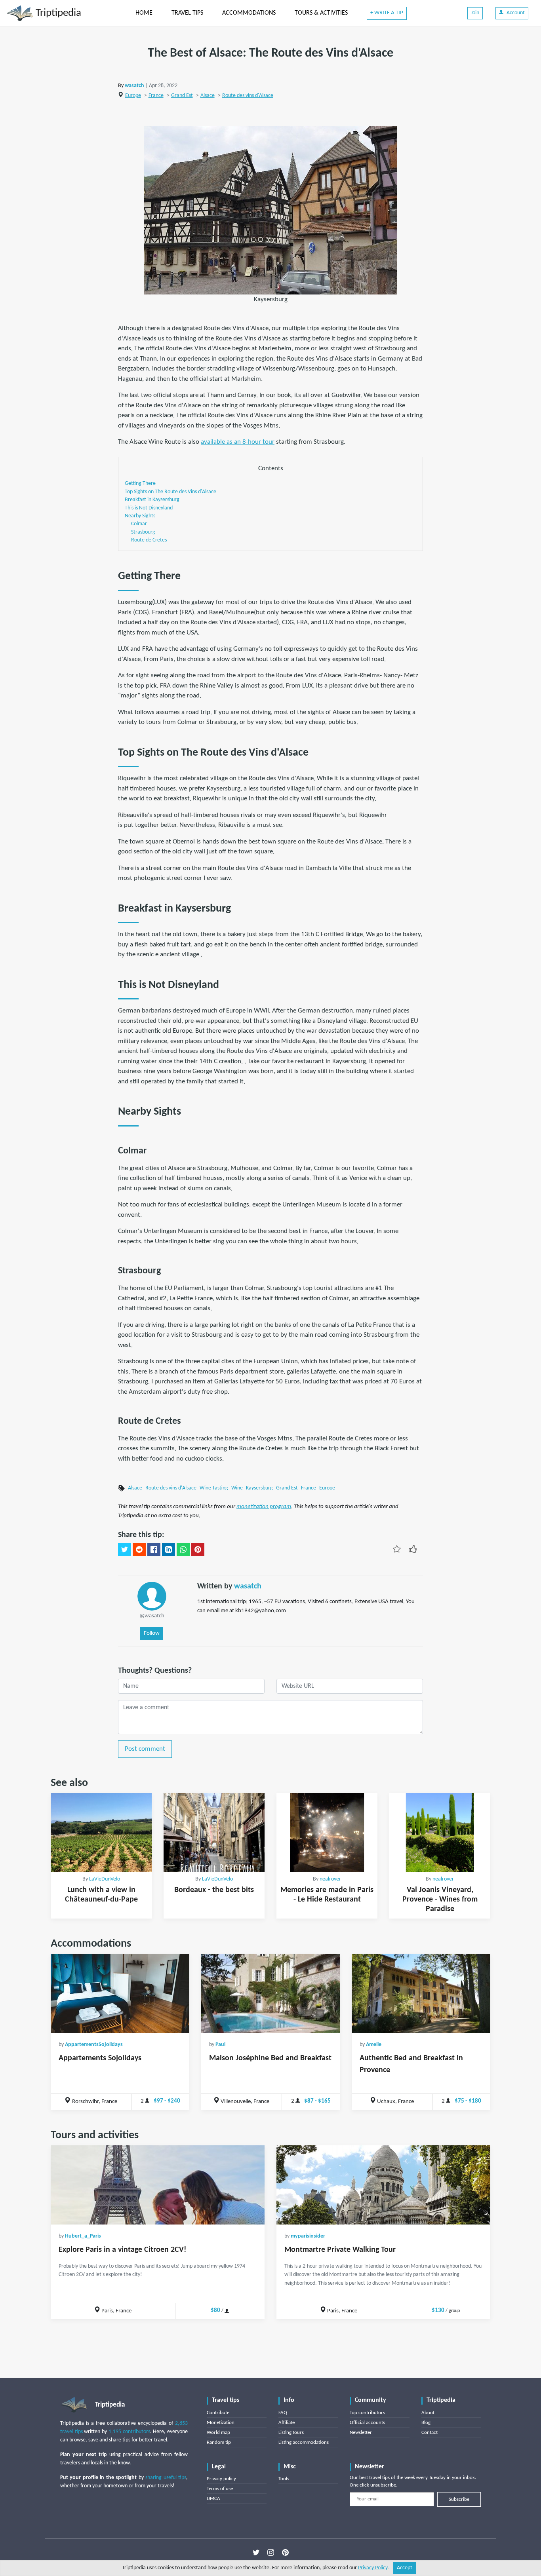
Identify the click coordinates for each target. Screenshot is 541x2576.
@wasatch (152, 1616)
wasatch (134, 86)
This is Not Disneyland (149, 508)
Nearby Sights (140, 516)
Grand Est (182, 96)
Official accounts (367, 2423)
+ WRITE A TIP (387, 13)
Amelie (374, 2045)
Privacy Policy (373, 2568)
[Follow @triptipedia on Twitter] (256, 2553)
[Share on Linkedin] (169, 1550)
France (156, 96)
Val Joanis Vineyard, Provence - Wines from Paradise (440, 1900)
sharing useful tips (166, 2478)
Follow (152, 1633)
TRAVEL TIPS (187, 13)
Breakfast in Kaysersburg (152, 500)
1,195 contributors (129, 2432)
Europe (133, 96)
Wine (237, 1488)
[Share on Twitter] (125, 1550)
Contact (430, 2433)
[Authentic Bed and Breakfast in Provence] (421, 1993)
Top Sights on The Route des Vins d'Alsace (170, 492)
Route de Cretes (149, 540)
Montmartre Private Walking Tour (340, 2250)
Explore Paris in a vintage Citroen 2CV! (123, 2250)
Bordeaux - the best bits (214, 1890)
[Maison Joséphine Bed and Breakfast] (270, 1993)
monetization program (264, 1507)
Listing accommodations (304, 2442)
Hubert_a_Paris (83, 2236)
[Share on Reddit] (139, 1550)
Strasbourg (143, 532)
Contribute (218, 2413)
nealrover (330, 1879)
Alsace (208, 96)
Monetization (221, 2423)
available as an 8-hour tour (238, 442)
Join (475, 13)
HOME (144, 13)
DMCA (213, 2499)
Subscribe (459, 2499)
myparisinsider (308, 2236)
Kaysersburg (259, 1488)
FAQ (283, 2413)
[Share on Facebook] (154, 1550)
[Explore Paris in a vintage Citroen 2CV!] (158, 2185)
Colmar (139, 524)
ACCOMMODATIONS (249, 13)
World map (218, 2433)
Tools (284, 2479)
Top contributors (367, 2413)
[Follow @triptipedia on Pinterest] (285, 2553)
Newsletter (361, 2433)
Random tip (219, 2442)
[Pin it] (198, 1550)
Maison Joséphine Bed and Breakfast (270, 2058)
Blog (426, 2423)
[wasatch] (152, 1596)
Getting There (140, 483)
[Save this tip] (397, 1549)
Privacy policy (221, 2479)
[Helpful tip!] (413, 1549)
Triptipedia (57, 13)
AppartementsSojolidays (94, 2045)
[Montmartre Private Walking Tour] (383, 2185)
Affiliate (287, 2423)
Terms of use (220, 2489)
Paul (220, 2045)
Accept (405, 2568)
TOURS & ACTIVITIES (321, 13)
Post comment (145, 1749)
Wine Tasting (214, 1488)
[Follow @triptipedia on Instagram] (271, 2553)
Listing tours (291, 2433)
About (428, 2413)
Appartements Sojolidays (100, 2058)
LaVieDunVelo (105, 1879)
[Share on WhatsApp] (183, 1550)
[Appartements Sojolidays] (120, 1993)
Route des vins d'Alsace (248, 96)
